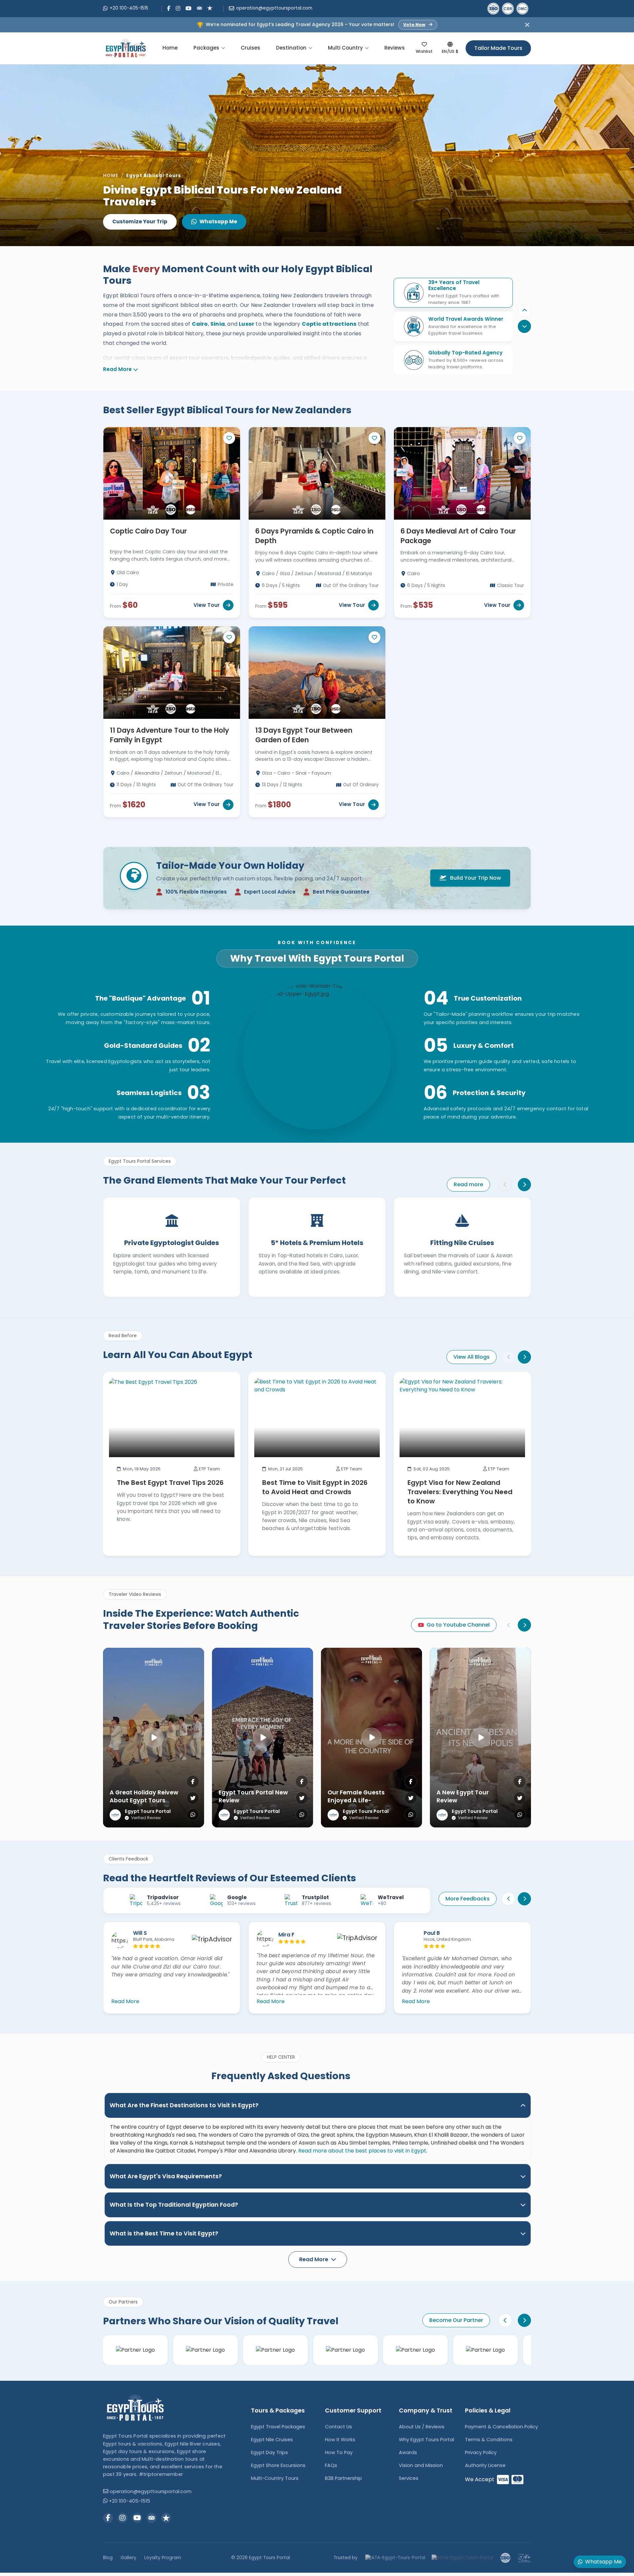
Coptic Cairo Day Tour (148, 531)
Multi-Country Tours (275, 2478)
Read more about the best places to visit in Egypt (362, 2151)
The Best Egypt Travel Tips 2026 (170, 1483)
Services (409, 2478)
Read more (468, 1184)
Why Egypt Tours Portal (426, 2440)
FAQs (331, 2465)
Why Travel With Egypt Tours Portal (317, 958)
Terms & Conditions (489, 2440)
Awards (408, 2452)
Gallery (128, 2558)
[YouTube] (189, 8)
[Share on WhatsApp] (193, 1815)
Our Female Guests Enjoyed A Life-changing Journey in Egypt (358, 1805)
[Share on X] (193, 1798)
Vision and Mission (421, 2465)
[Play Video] (154, 1738)
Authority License (485, 2465)
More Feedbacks (468, 1899)
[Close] (527, 25)
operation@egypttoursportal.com (274, 8)
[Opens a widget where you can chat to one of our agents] (25, 2564)
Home (170, 48)
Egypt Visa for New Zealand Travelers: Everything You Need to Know (460, 1492)
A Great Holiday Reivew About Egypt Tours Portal (144, 1801)
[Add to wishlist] (229, 438)
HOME (111, 176)
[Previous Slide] (524, 311)
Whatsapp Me (218, 221)
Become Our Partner (456, 2320)
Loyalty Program (163, 2558)
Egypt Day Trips (269, 2452)
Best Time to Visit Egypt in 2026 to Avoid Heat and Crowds (315, 1487)
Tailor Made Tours (498, 48)
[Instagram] (178, 8)
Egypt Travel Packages (278, 2427)
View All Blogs (472, 1357)
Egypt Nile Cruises (272, 2440)
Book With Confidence (317, 943)
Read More (117, 369)
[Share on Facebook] (193, 1782)
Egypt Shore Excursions (278, 2465)
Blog (108, 2558)
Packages (206, 48)
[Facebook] (169, 8)
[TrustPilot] (210, 8)
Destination (291, 48)
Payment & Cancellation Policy (501, 2427)
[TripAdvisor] (199, 8)
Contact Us (338, 2427)
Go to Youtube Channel (458, 1625)
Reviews (395, 48)
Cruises (250, 48)
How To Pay (339, 2452)
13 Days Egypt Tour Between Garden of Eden (304, 735)
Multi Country (345, 48)
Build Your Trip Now (475, 878)
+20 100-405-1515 (129, 8)
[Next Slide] (524, 1357)
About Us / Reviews (422, 2427)
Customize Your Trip (140, 221)
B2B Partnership (343, 2478)
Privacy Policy (481, 2452)
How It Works (340, 2440)
